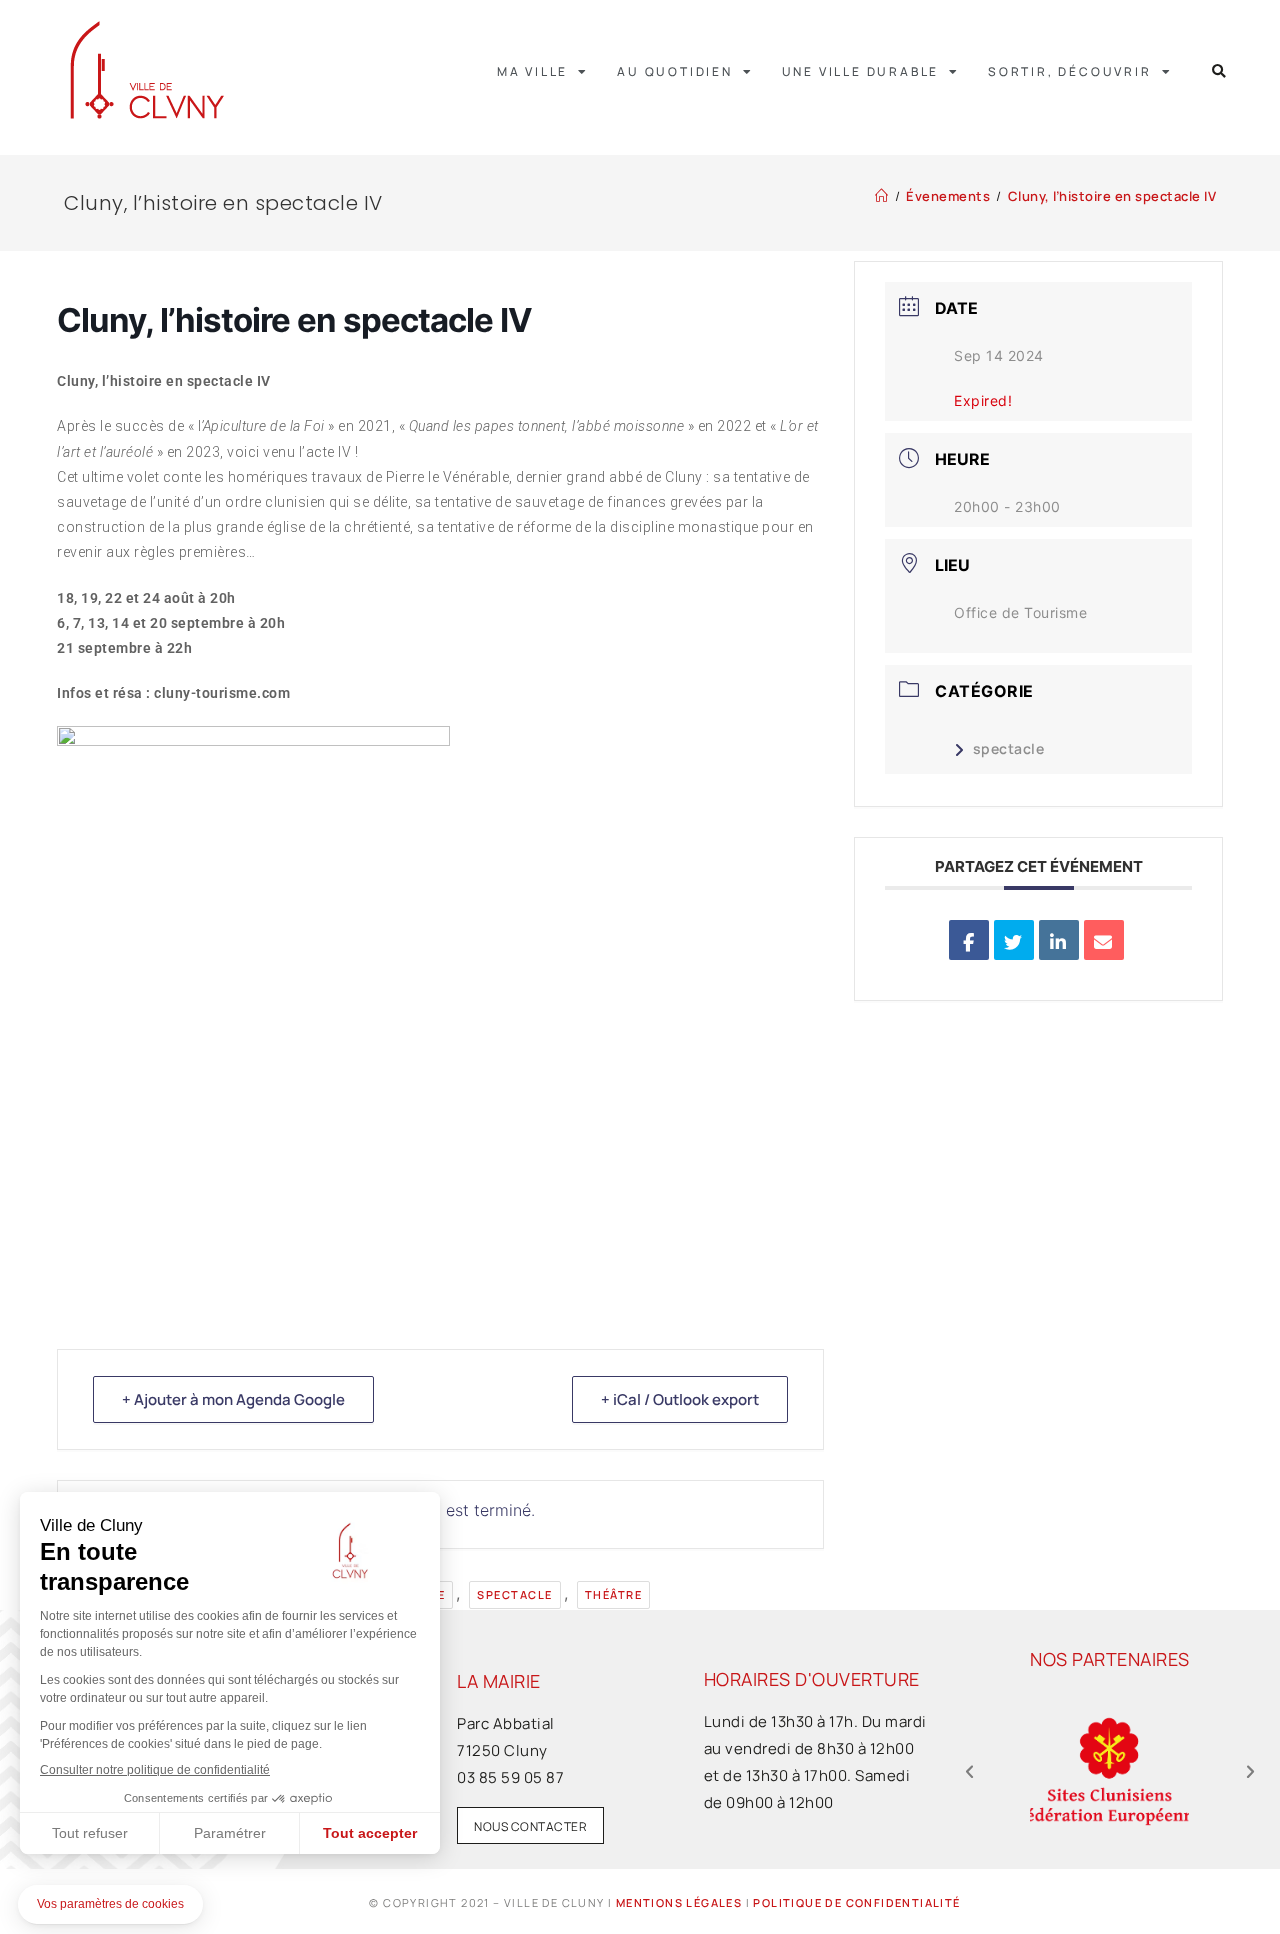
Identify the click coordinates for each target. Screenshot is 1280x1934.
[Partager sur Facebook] (969, 940)
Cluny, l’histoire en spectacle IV (1112, 196)
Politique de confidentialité (856, 1902)
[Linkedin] (1059, 940)
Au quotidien (675, 71)
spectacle (515, 1594)
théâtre (614, 1594)
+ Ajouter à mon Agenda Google (233, 1399)
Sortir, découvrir (1070, 71)
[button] (1219, 71)
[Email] (1104, 940)
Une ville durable (861, 71)
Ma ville (532, 71)
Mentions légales (679, 1902)
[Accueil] (882, 196)
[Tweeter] (1014, 940)
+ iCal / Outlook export (680, 1399)
